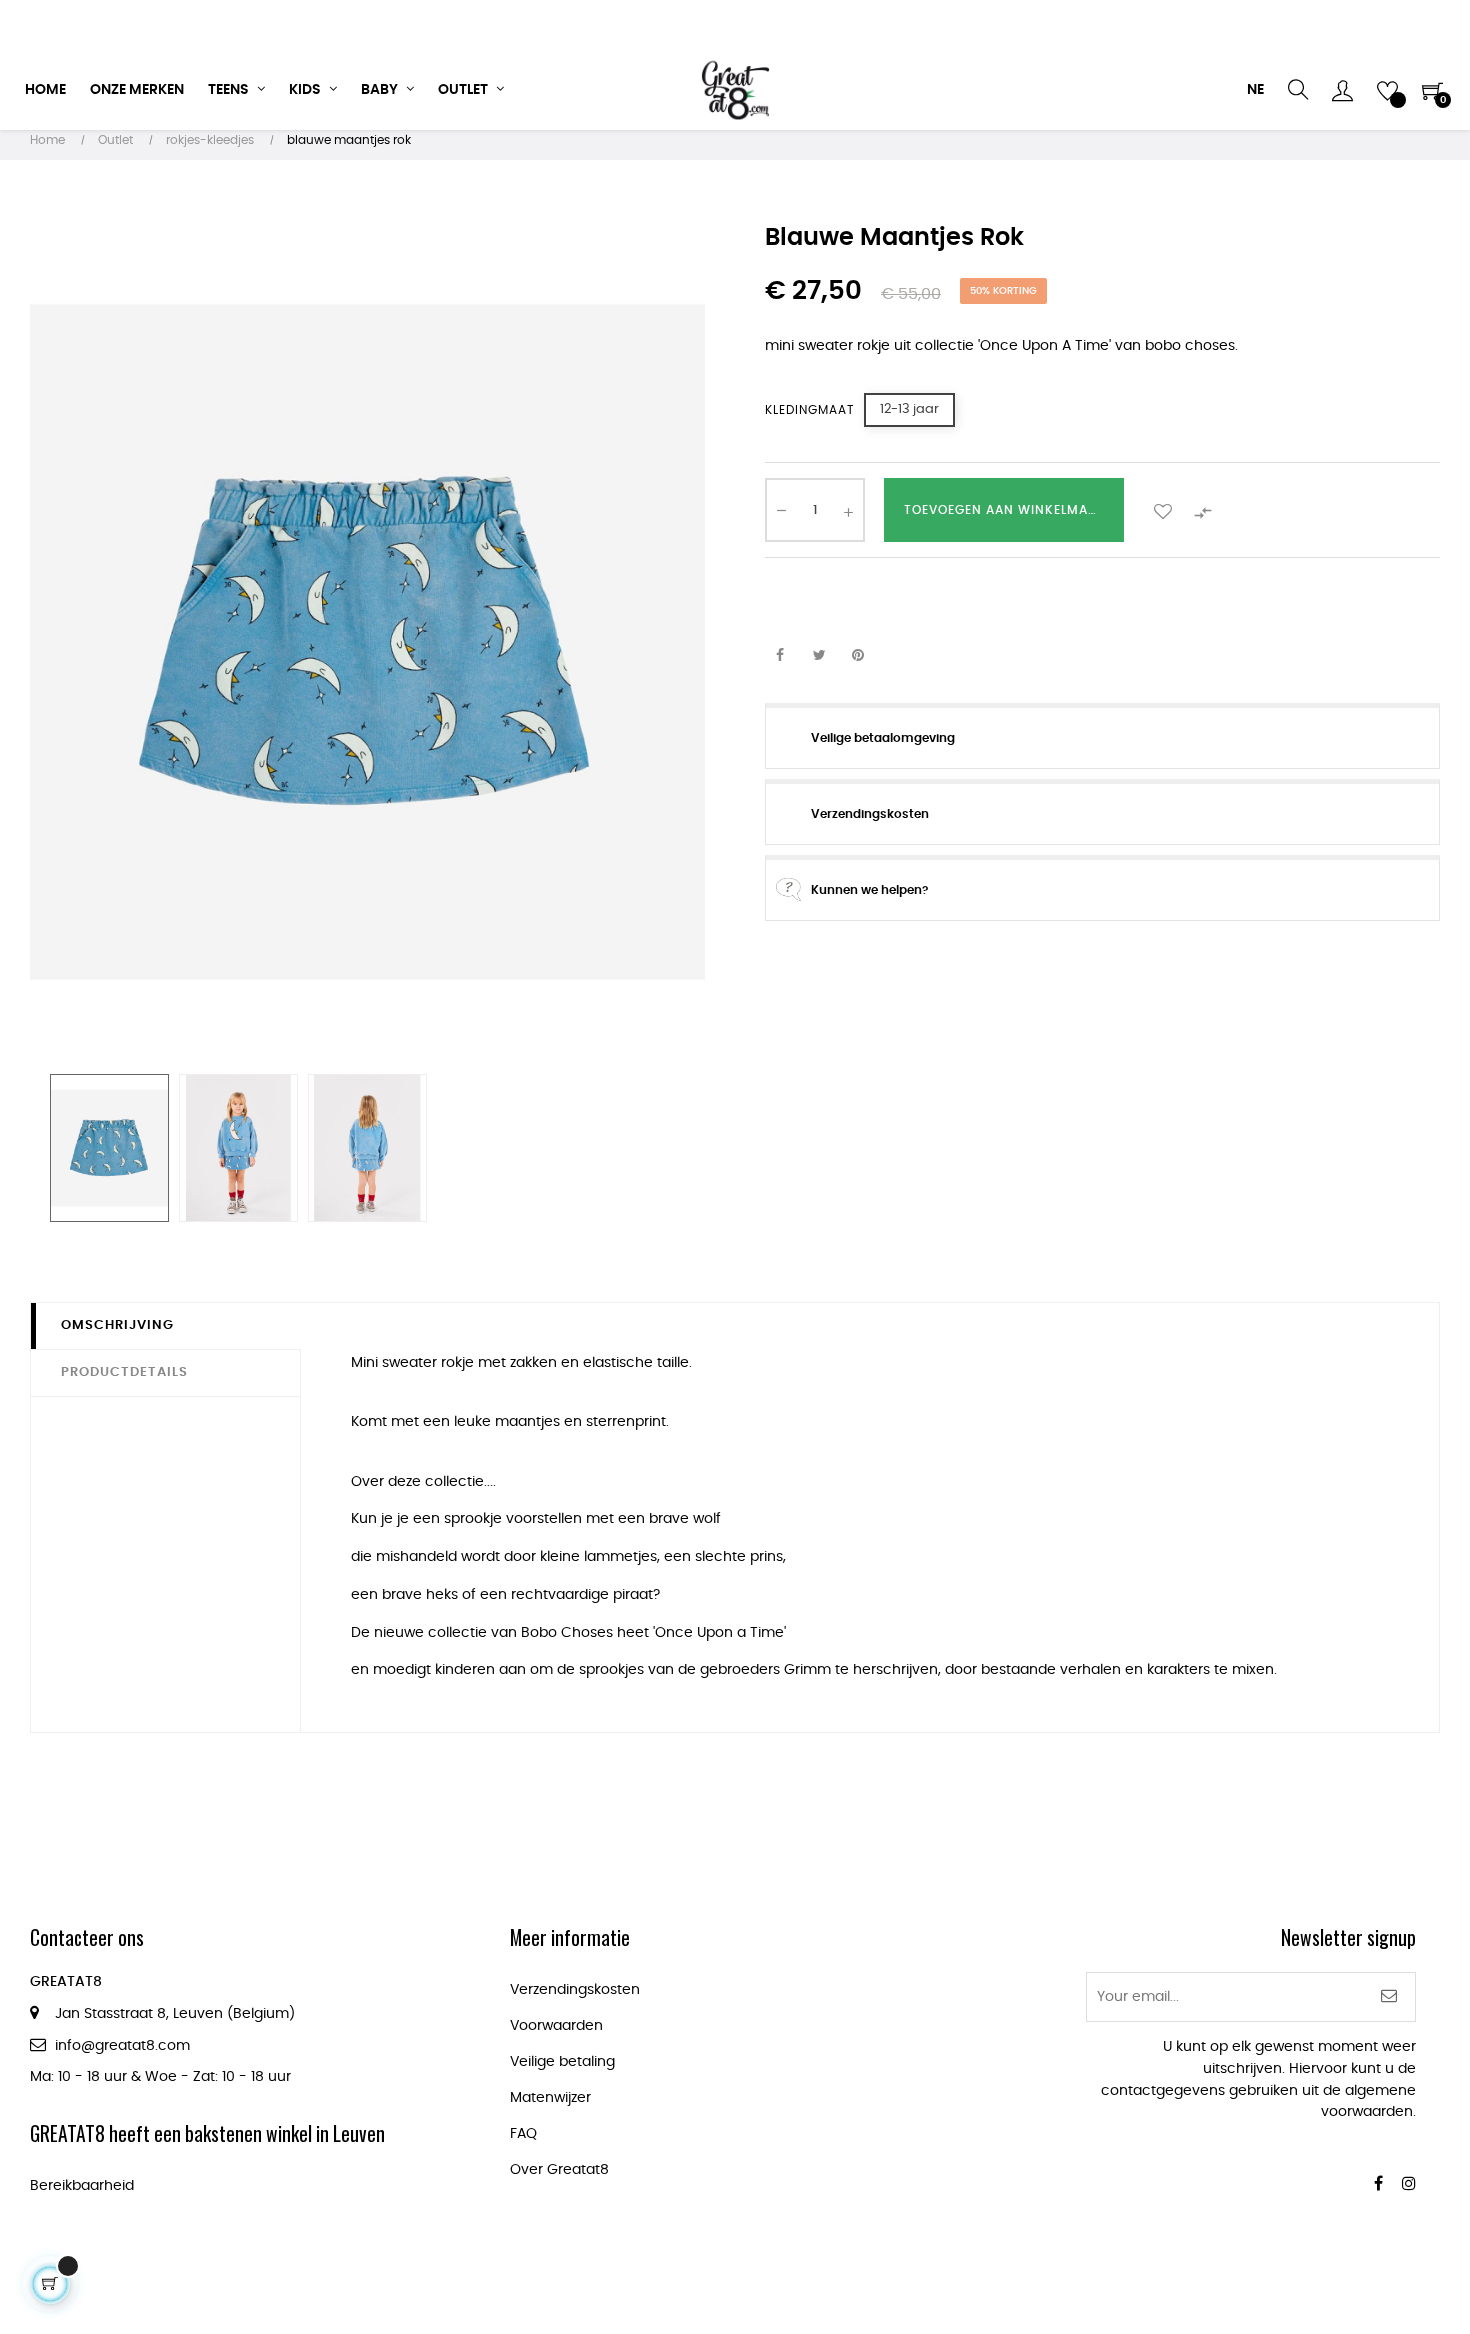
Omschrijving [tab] (117, 1325)
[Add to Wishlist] (1163, 510)
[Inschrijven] (1389, 1997)
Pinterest (858, 656)
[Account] (1342, 90)
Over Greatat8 (559, 2170)
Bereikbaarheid (82, 2186)
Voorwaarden (556, 2026)
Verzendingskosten (575, 1990)
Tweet (819, 656)
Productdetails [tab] (124, 1372)
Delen (780, 656)
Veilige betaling (562, 2062)
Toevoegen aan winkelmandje (1013, 510)
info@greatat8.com (122, 2046)
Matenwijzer (550, 2098)
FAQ (523, 2134)
